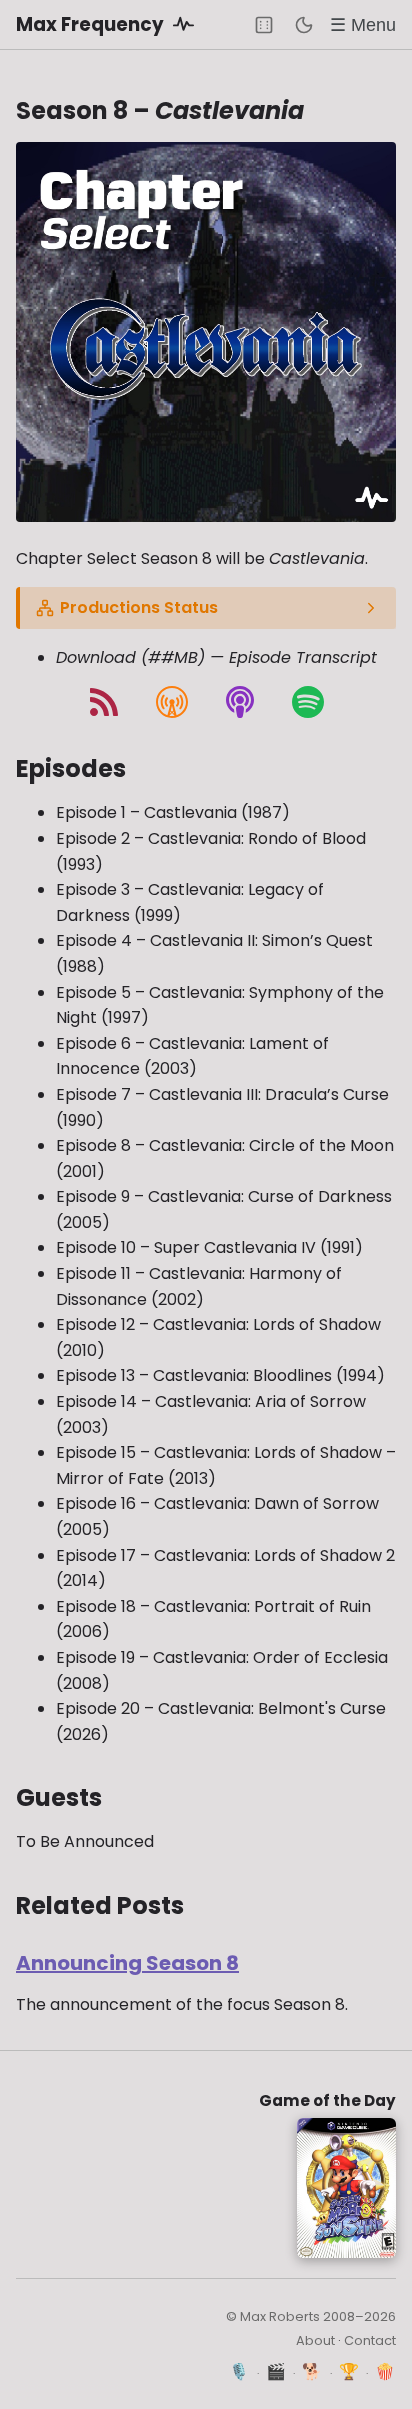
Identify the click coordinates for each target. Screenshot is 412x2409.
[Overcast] (172, 702)
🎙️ (239, 2371)
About (315, 2340)
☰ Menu (363, 24)
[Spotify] (308, 702)
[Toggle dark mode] (304, 25)
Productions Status (139, 607)
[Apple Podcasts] (240, 702)
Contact (370, 2340)
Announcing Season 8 (127, 1963)
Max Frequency (92, 24)
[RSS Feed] (104, 702)
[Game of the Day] (264, 25)
